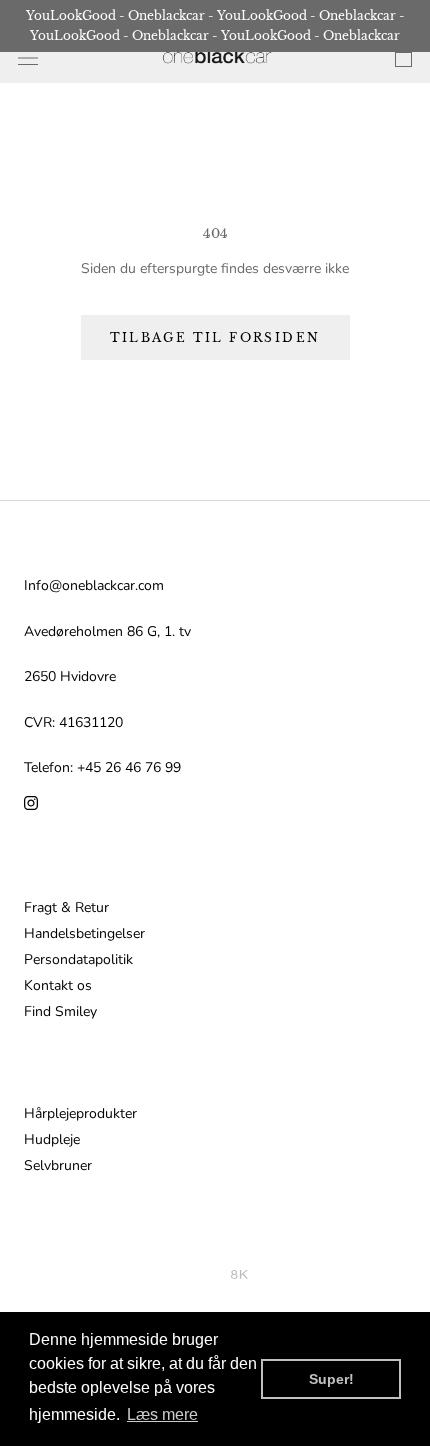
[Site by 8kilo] (239, 1274)
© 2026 (204, 1274)
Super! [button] (331, 1379)
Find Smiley (60, 1012)
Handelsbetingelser (84, 934)
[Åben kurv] (403, 58)
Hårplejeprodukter (80, 1114)
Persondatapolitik (78, 960)
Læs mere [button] (162, 1414)
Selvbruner (58, 1166)
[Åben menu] (28, 58)
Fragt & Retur (66, 908)
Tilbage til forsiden (215, 337)
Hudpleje (52, 1140)
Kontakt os (58, 986)
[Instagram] (31, 801)
